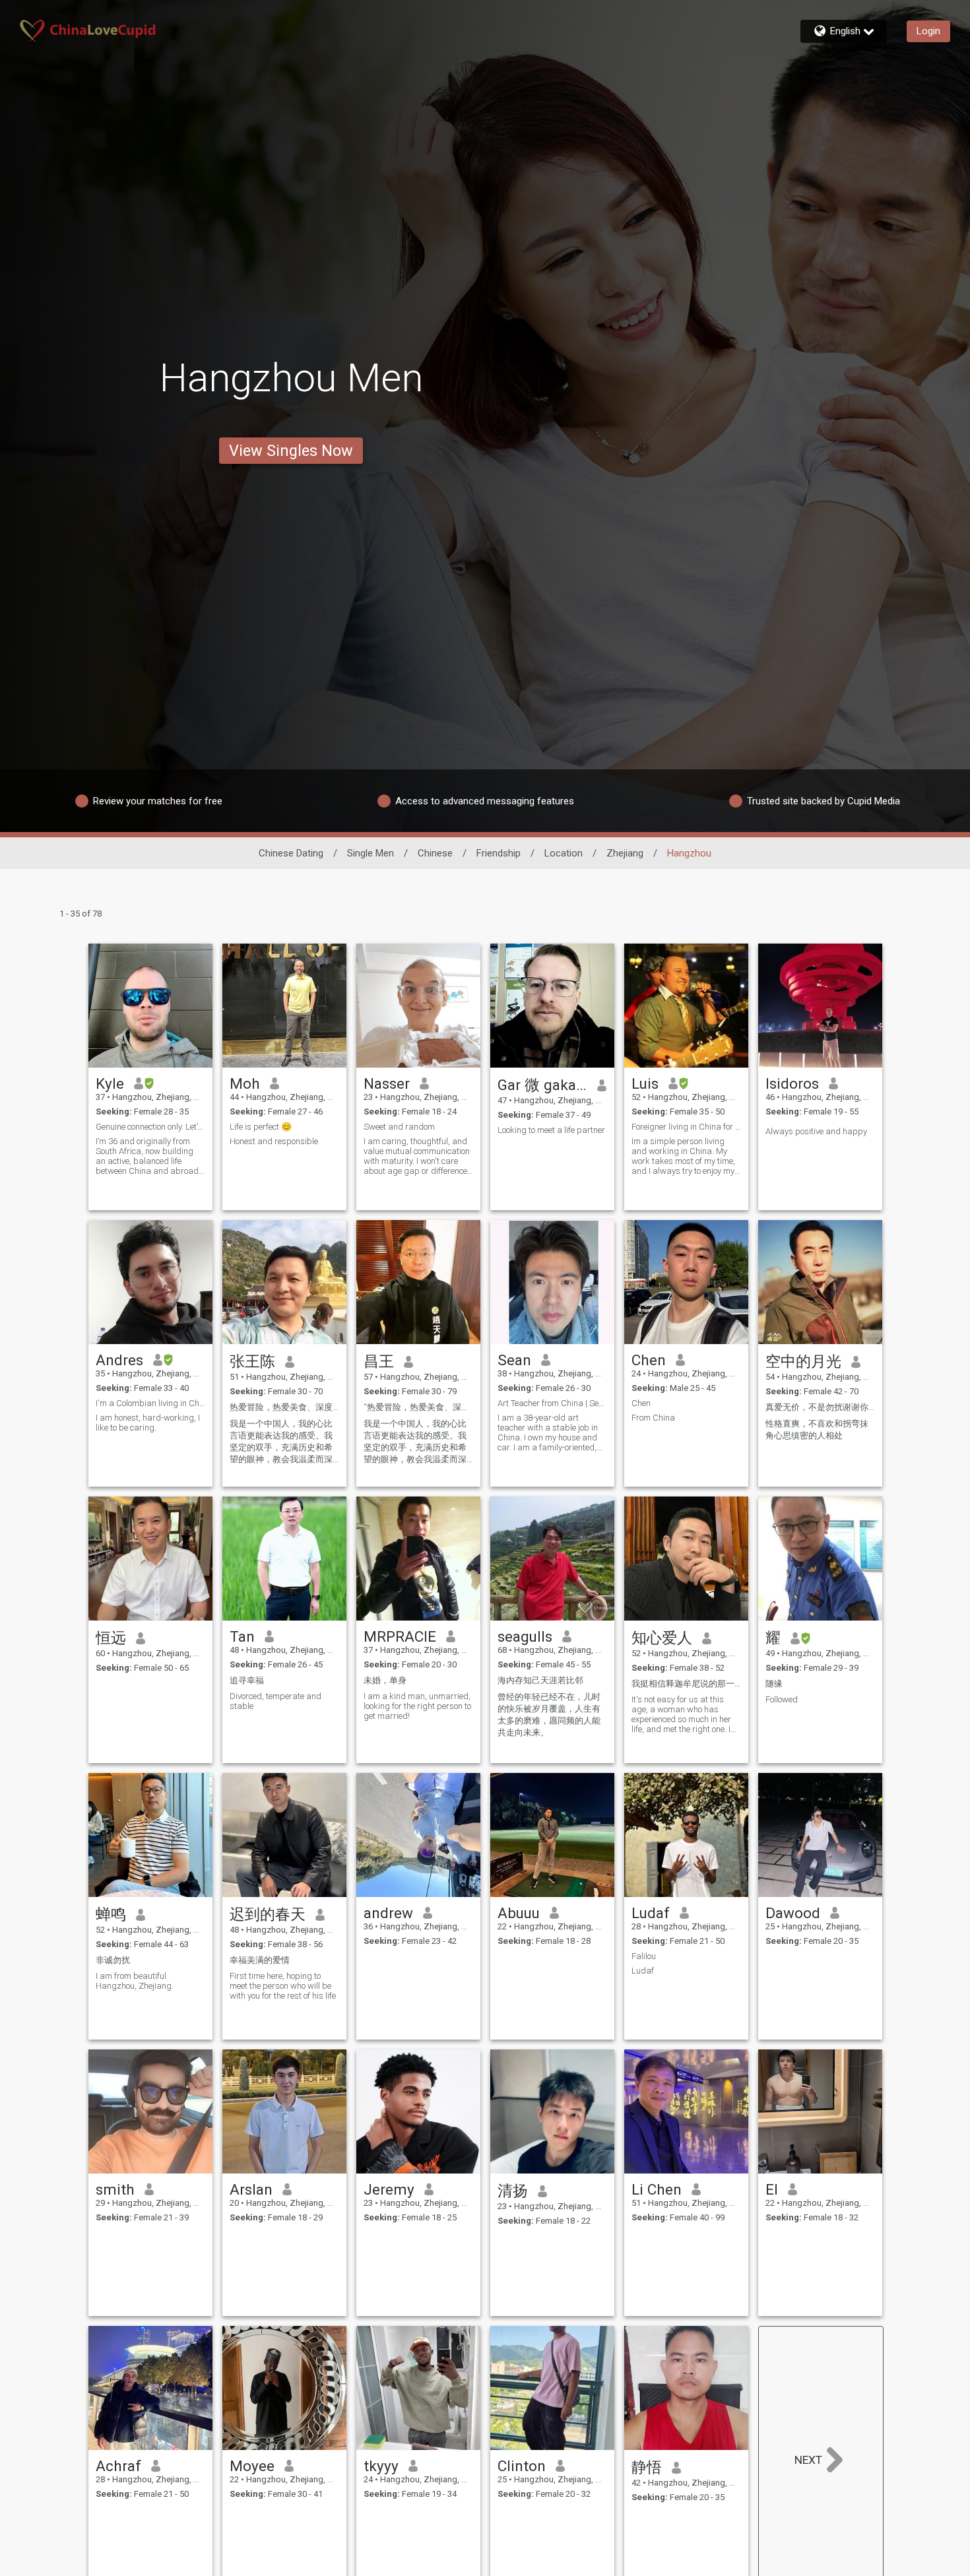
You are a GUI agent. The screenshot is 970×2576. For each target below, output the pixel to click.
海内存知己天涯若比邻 (540, 1680)
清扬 (513, 2191)
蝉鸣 (111, 1914)
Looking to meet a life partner (551, 1130)
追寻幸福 (247, 1680)
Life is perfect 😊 (261, 1127)
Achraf (118, 2466)
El (772, 2189)
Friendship (499, 853)
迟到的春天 (268, 1914)
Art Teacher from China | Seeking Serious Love (552, 1403)
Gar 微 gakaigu (543, 1085)
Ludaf (651, 1913)
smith (115, 2189)
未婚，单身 (385, 1680)
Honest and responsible (274, 1141)
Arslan (251, 2189)
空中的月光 (803, 1361)
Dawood (793, 1913)
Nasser (387, 1083)
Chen (649, 1360)
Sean (514, 1360)
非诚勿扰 (113, 1960)
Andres (119, 1360)
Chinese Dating (291, 853)
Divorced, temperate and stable (275, 1701)
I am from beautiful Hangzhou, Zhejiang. (135, 1981)
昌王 (379, 1361)
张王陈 (252, 1361)
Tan (242, 1636)
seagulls (525, 1636)
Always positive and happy (816, 1131)
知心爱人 (662, 1638)
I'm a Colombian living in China (150, 1403)
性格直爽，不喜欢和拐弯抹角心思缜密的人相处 (817, 1430)
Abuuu (519, 1913)
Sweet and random (399, 1127)
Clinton (522, 2466)
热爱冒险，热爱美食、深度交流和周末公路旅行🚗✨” (284, 1407)
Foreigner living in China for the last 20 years (686, 1127)
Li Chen (657, 2189)
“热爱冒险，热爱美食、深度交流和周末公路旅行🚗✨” (418, 1407)
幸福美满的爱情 (260, 1960)
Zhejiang (625, 853)
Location (564, 853)
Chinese (435, 853)
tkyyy (381, 2466)
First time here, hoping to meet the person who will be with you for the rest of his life (283, 1986)
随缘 (774, 1684)
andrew (388, 1913)
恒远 (111, 1638)
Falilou (644, 1956)
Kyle (110, 1083)
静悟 (647, 2467)
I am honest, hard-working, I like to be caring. (148, 1423)
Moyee (252, 2466)
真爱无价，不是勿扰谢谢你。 (820, 1407)
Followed (782, 1699)
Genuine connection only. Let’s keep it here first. (150, 1127)
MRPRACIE (400, 1636)
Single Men (371, 853)
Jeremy (389, 2189)
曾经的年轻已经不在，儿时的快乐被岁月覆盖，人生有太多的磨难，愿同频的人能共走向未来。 (549, 1715)
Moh (245, 1083)
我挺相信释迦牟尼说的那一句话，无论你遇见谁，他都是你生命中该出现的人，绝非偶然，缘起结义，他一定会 (686, 1684)
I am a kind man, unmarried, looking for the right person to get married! (417, 1706)
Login (928, 31)
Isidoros (792, 1083)
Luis (645, 1083)
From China (653, 1418)
